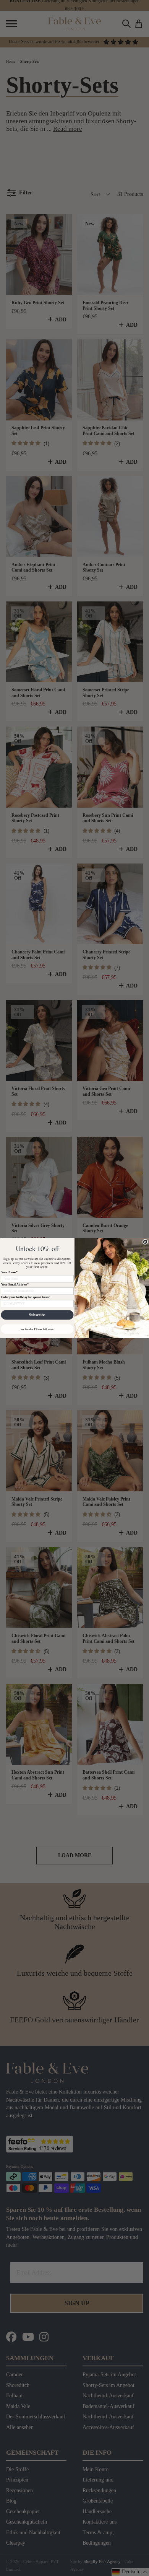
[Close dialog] (145, 1242)
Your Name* (9, 1272)
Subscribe (37, 1315)
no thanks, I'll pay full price (37, 1329)
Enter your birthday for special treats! (26, 1297)
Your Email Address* (15, 1285)
